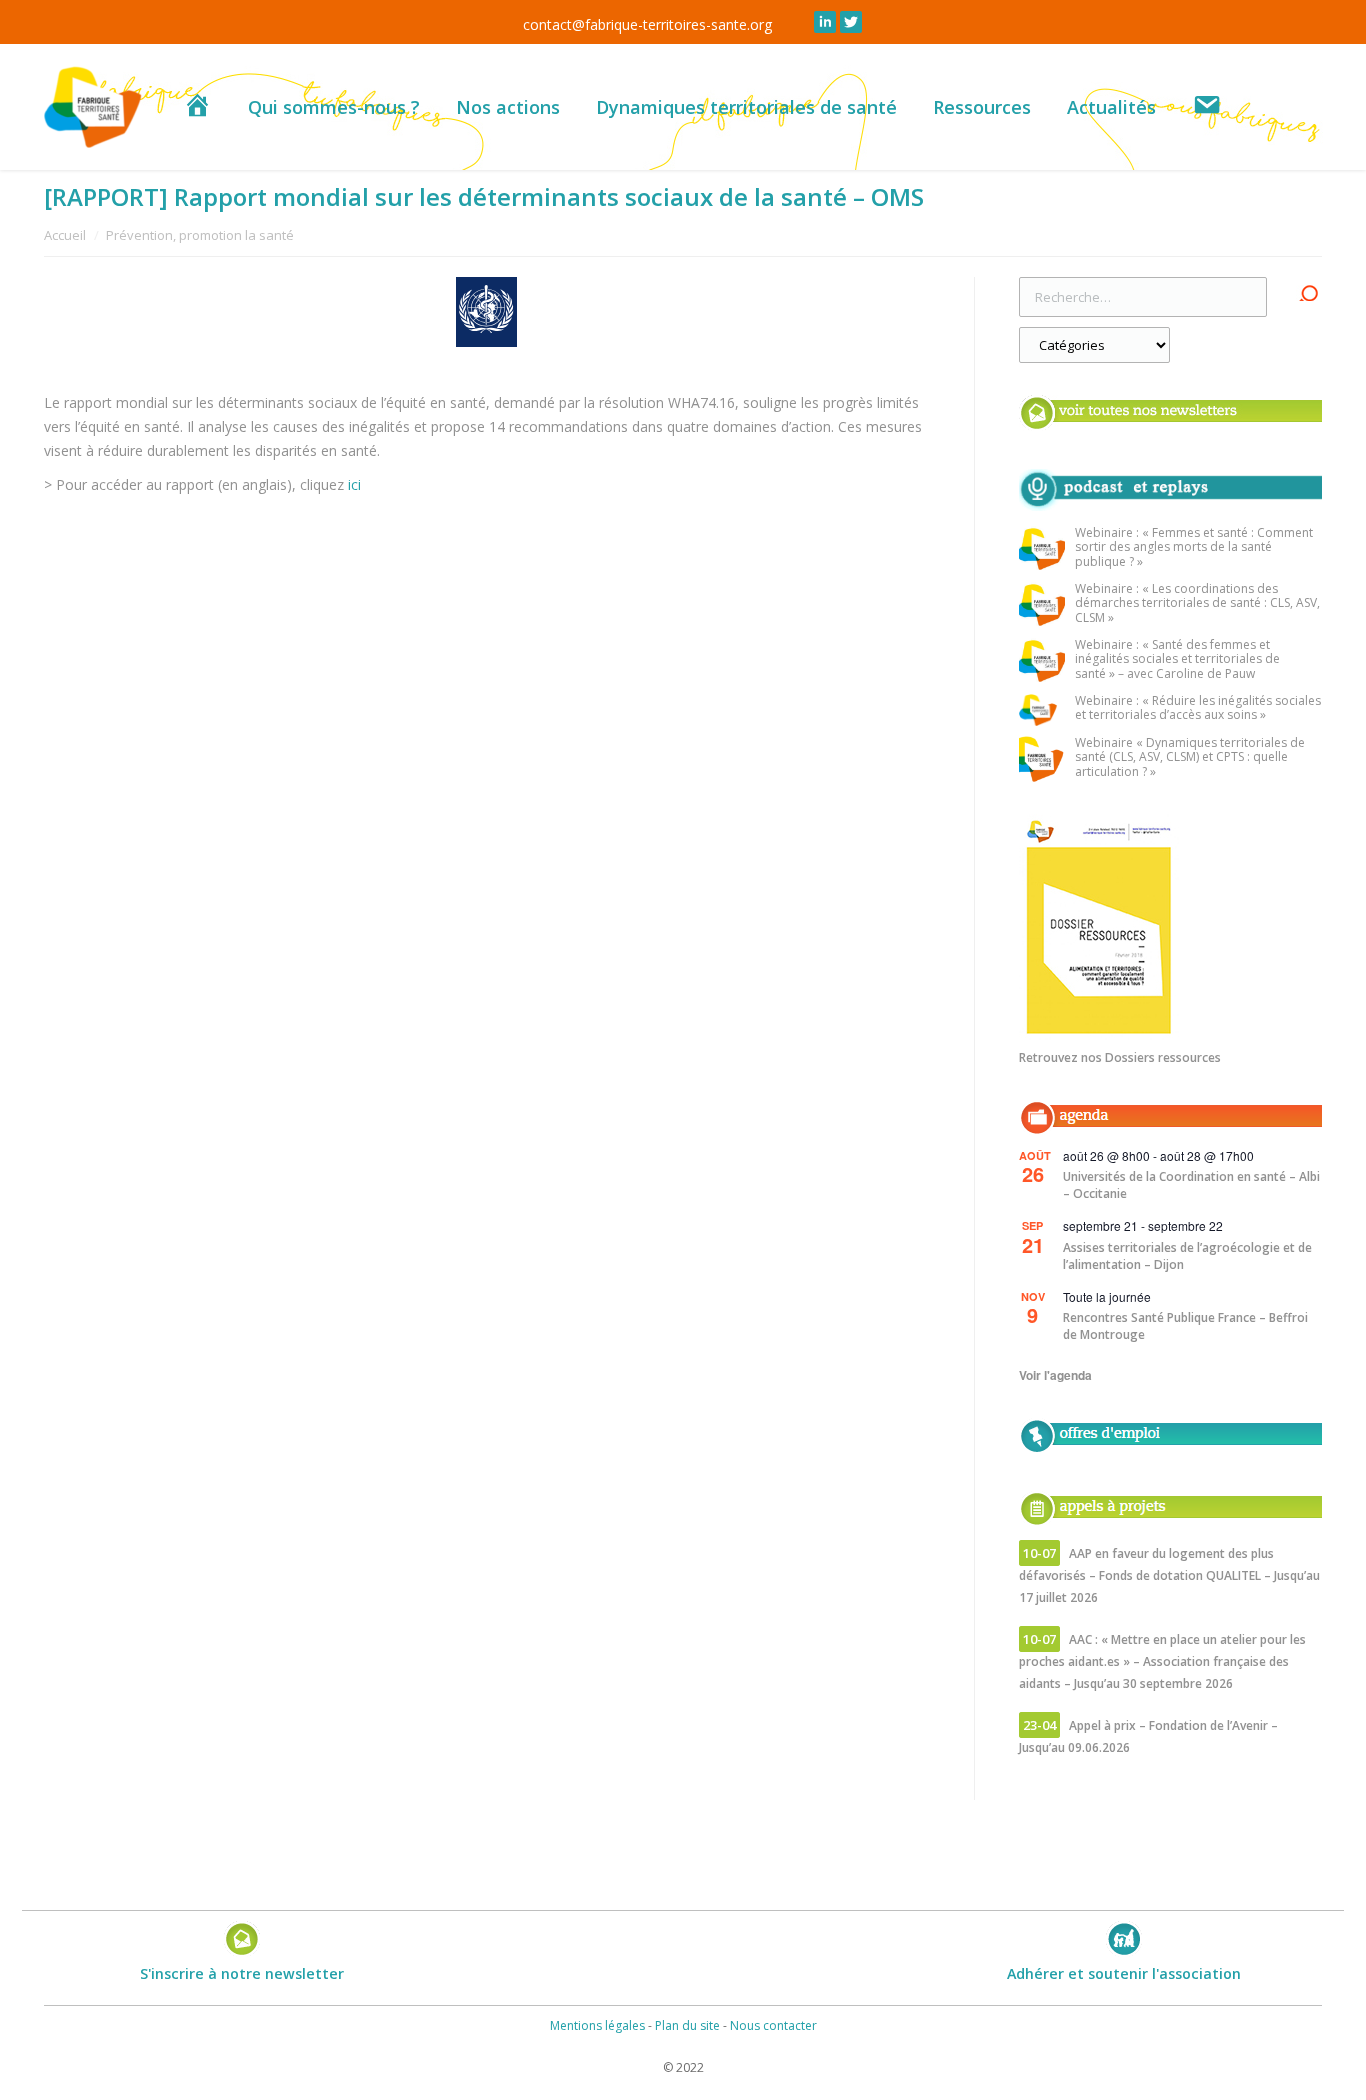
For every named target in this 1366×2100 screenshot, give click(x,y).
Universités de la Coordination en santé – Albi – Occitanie (1191, 1185)
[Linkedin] (825, 22)
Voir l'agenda (1055, 1375)
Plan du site (687, 2025)
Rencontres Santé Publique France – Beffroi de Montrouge (1185, 1326)
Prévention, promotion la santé (200, 235)
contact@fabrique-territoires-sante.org (647, 24)
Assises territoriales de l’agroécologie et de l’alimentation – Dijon (1187, 1256)
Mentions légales (597, 2025)
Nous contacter (773, 2025)
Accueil (65, 235)
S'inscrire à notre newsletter (242, 1973)
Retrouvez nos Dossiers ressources (1120, 1057)
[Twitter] (851, 22)
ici (356, 484)
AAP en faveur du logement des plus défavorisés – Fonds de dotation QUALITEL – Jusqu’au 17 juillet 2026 (1169, 1575)
